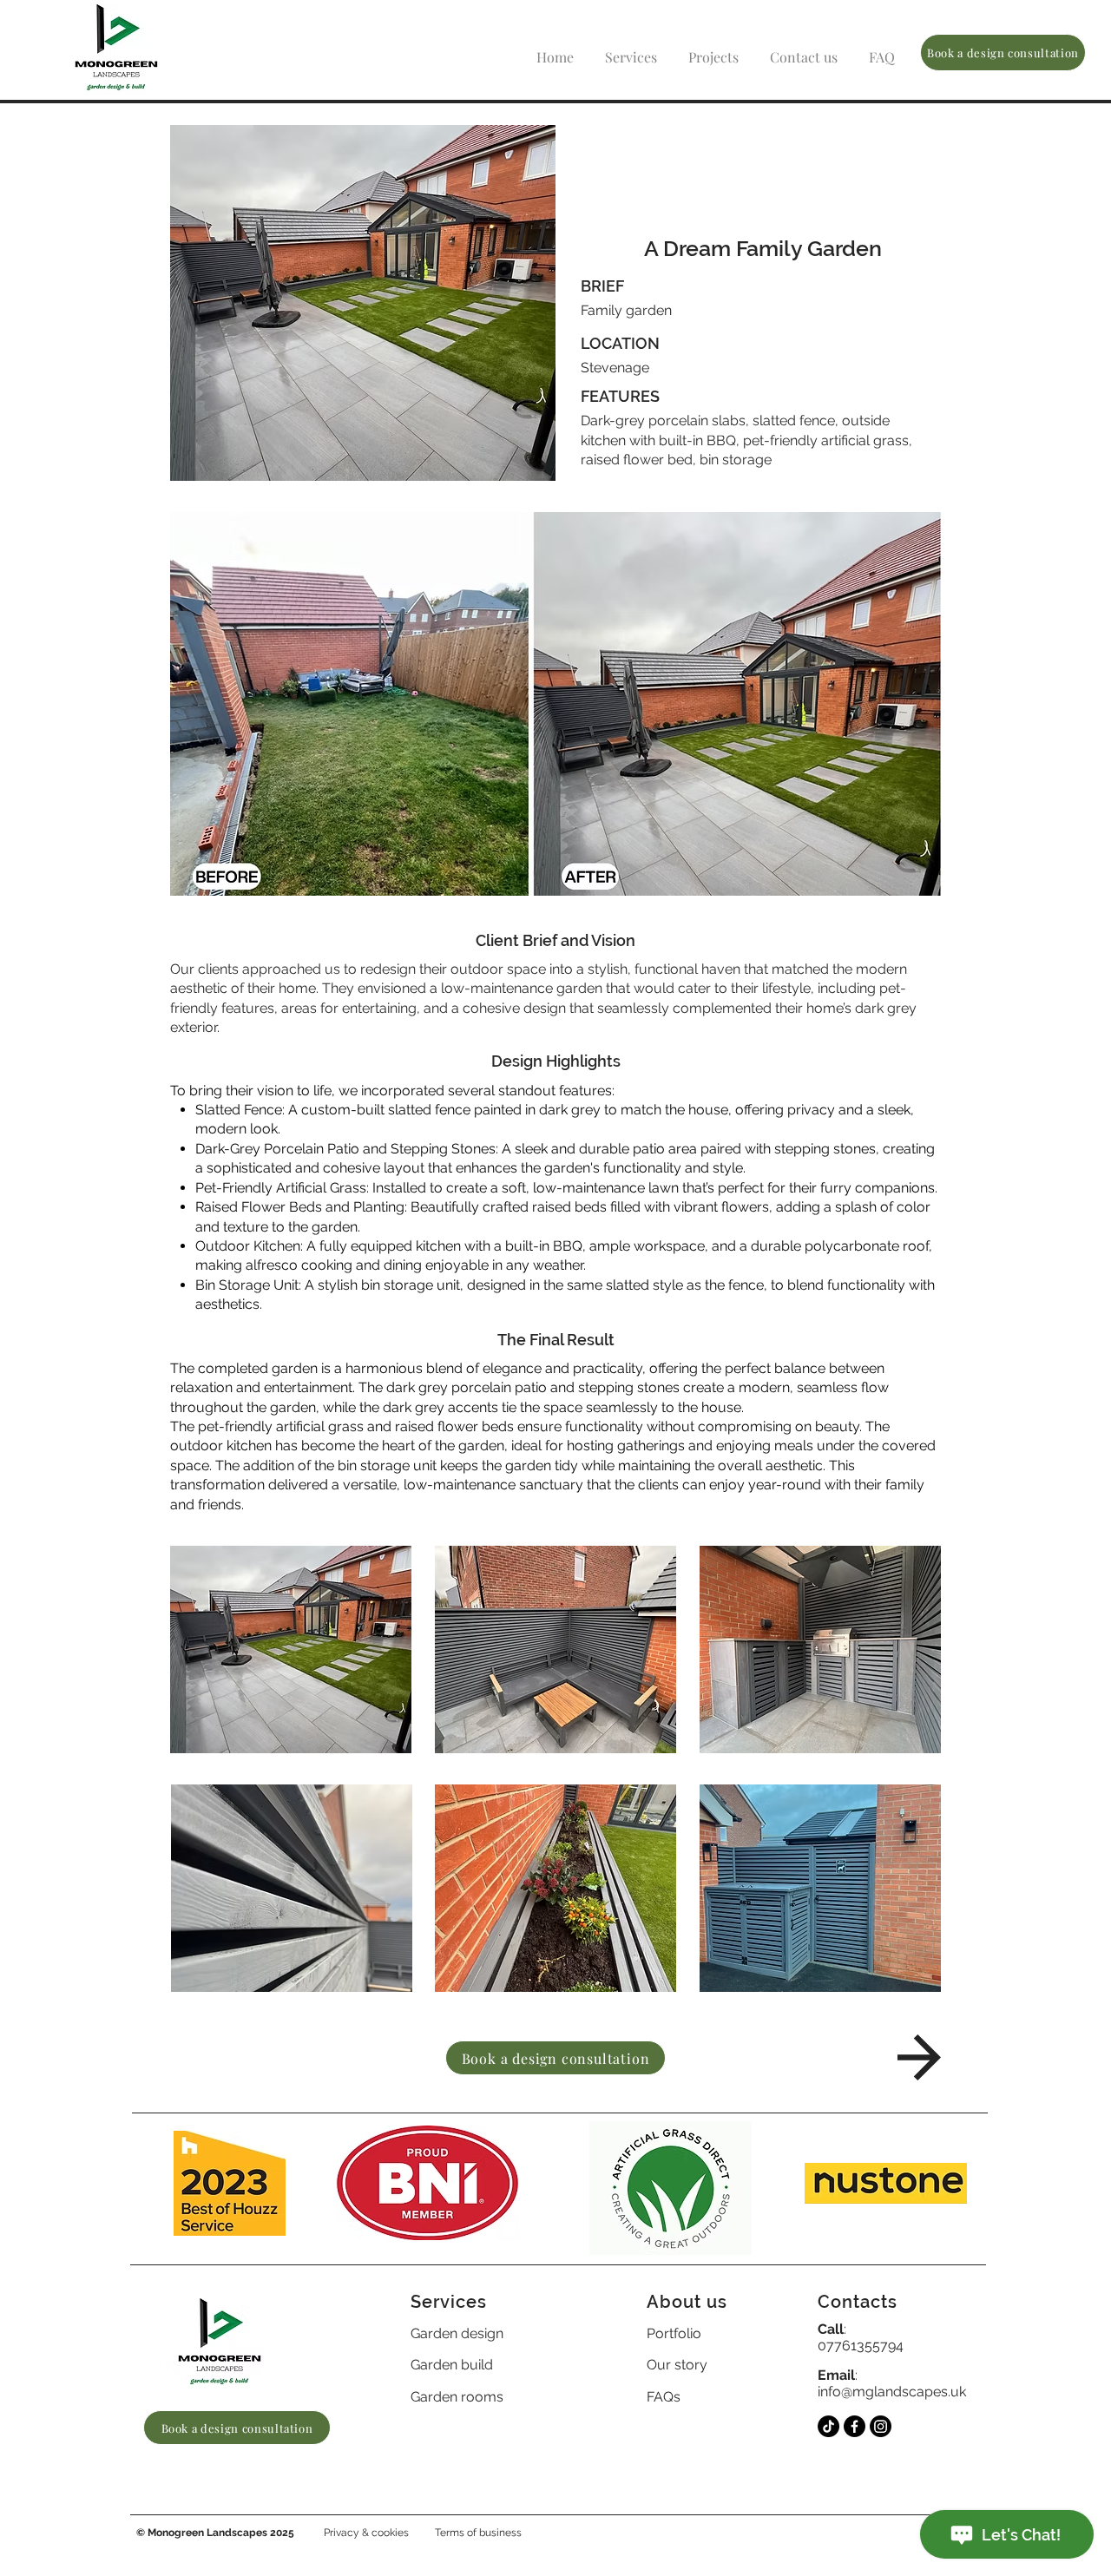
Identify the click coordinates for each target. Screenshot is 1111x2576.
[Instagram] (881, 2426)
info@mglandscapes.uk (892, 2392)
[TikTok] (828, 2426)
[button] (631, 49)
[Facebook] (855, 2426)
